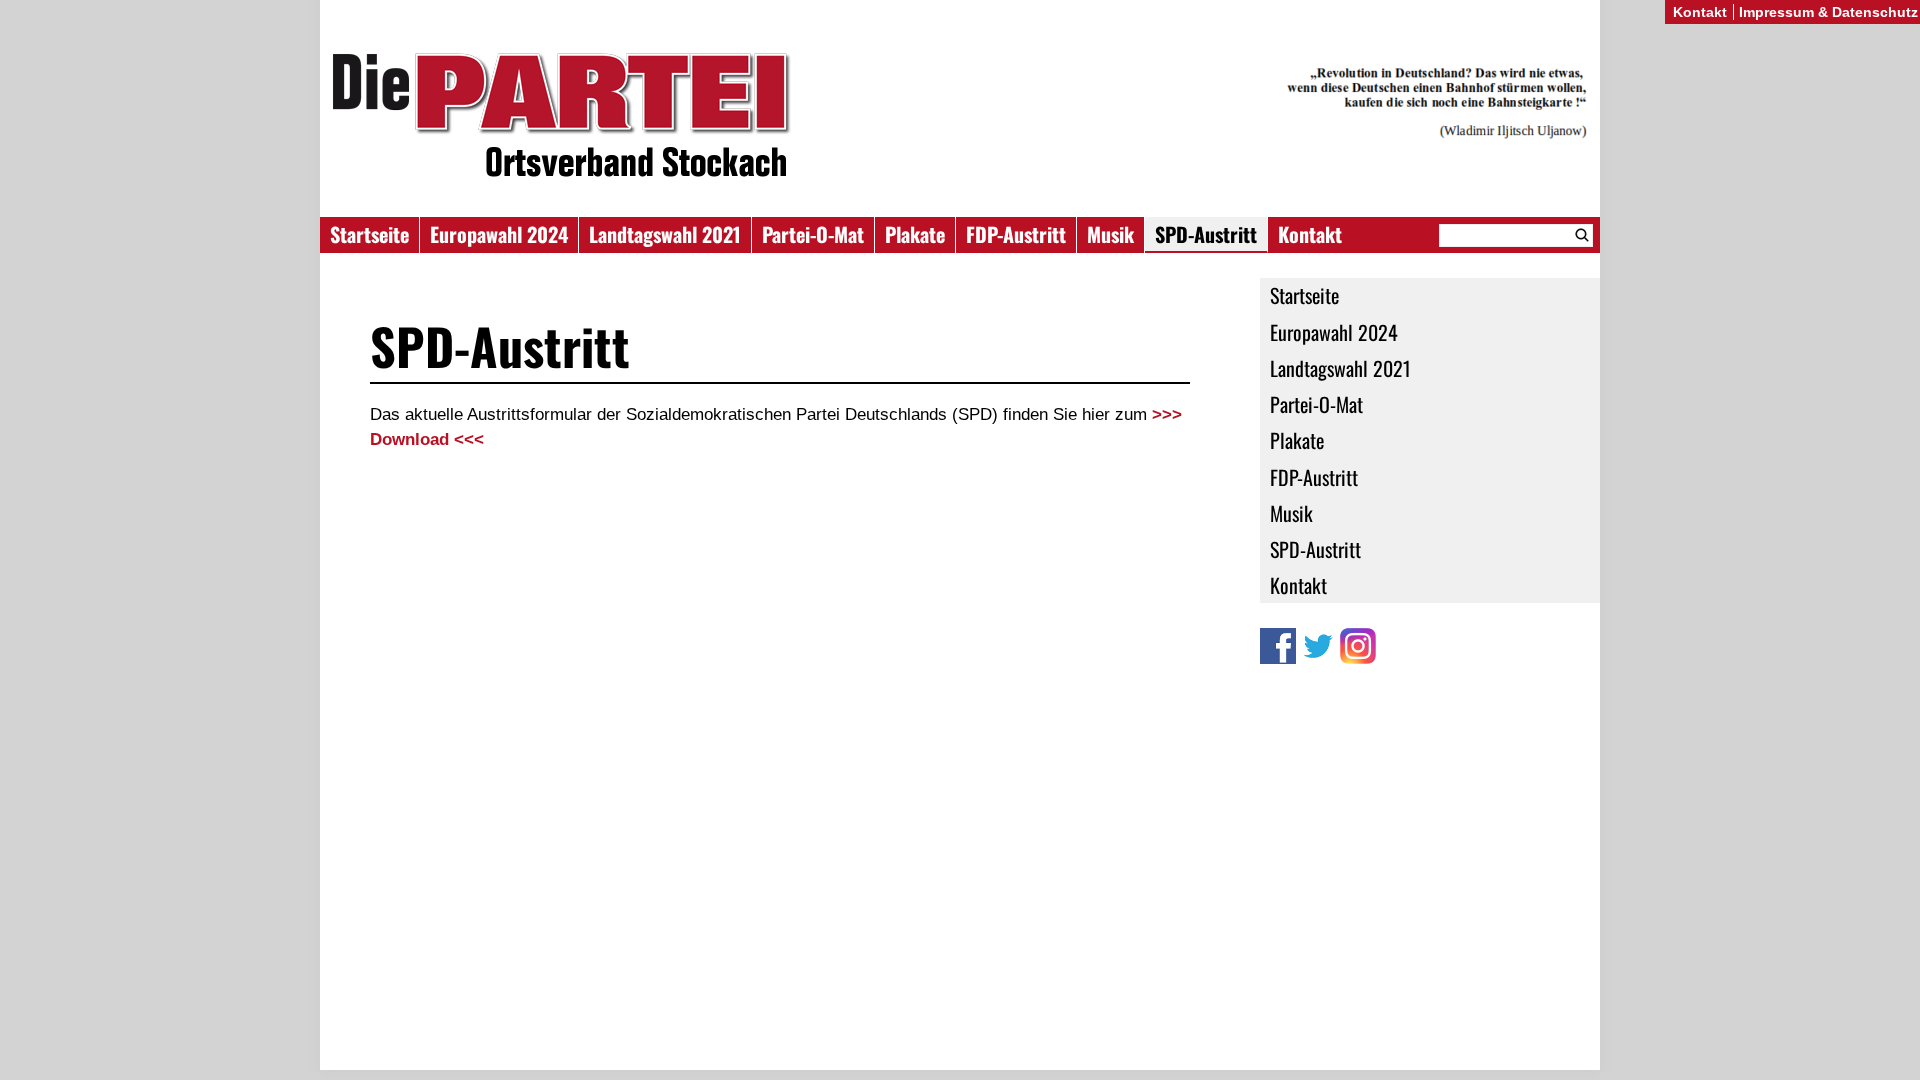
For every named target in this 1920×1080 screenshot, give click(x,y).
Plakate (915, 234)
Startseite (369, 234)
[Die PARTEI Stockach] (960, 118)
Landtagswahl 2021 (665, 234)
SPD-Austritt (1206, 234)
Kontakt (1310, 234)
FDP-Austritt (1016, 234)
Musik (1110, 234)
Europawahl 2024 (499, 234)
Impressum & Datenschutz (1828, 12)
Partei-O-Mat (813, 234)
